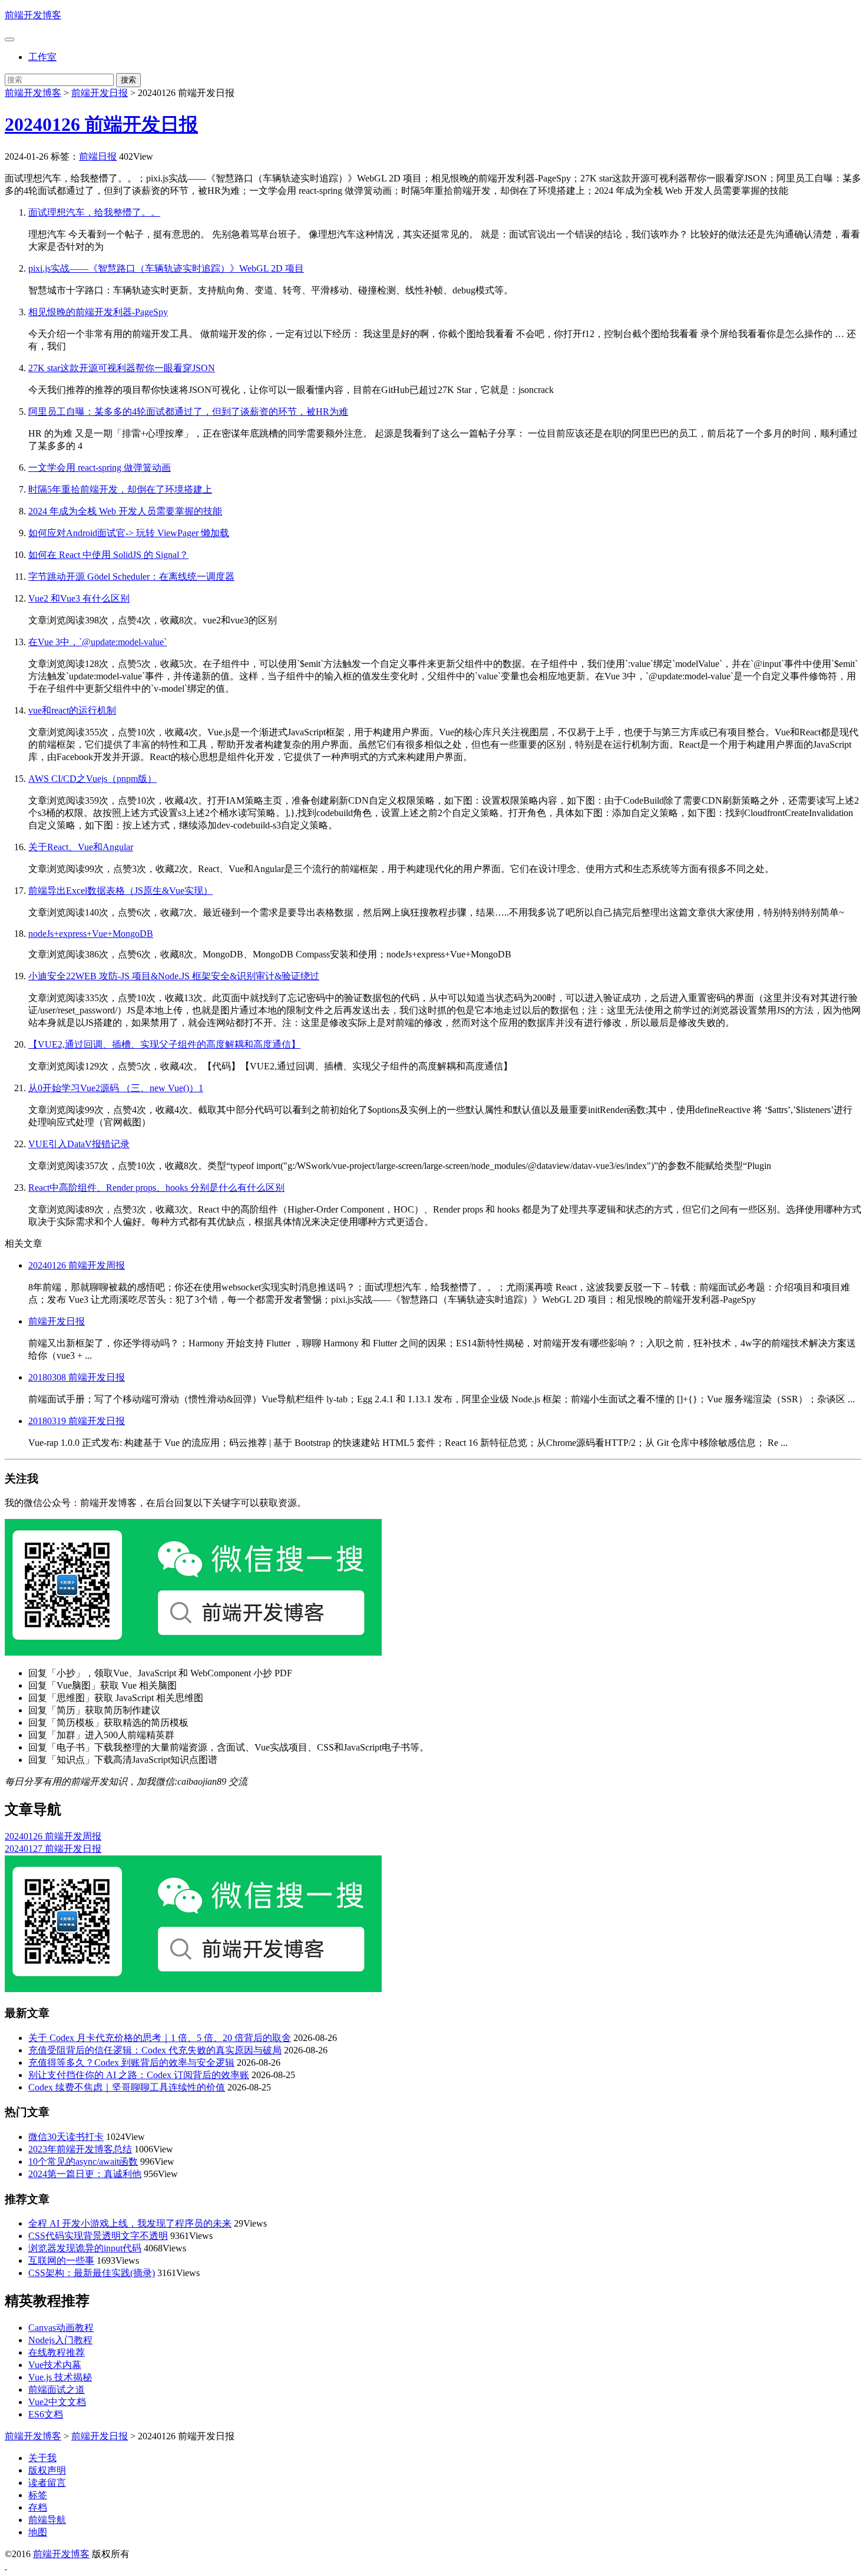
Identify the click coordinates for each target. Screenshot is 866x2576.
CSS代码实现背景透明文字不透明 (98, 2236)
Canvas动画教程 (61, 2328)
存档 (38, 2507)
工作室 (42, 57)
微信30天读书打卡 (66, 2137)
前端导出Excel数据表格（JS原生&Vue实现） (120, 891)
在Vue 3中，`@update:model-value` (97, 642)
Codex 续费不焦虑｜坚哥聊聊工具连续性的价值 (127, 2087)
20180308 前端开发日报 (77, 1377)
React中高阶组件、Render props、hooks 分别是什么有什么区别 (156, 1188)
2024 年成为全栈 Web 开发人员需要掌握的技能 (125, 511)
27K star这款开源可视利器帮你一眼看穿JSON (122, 368)
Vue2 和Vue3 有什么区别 (79, 598)
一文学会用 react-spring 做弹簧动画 (100, 468)
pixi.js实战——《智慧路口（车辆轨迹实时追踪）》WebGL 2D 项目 (166, 268)
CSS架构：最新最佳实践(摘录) (92, 2273)
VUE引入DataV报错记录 (79, 1144)
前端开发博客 (33, 15)
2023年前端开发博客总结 (80, 2149)
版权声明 (47, 2470)
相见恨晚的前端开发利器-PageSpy (98, 312)
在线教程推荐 (57, 2352)
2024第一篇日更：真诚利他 (85, 2174)
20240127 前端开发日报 (53, 1849)
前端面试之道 (57, 2390)
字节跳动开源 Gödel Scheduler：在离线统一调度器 (131, 577)
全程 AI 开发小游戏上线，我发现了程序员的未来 (130, 2223)
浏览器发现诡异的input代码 (85, 2248)
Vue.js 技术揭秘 (60, 2377)
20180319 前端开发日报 (77, 1421)
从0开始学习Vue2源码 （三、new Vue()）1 (116, 1088)
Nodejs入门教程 (60, 2340)
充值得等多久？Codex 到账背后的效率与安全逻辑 (131, 2063)
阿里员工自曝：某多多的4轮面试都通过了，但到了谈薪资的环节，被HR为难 (188, 412)
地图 (38, 2532)
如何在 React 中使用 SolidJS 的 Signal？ (108, 555)
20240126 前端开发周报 (77, 1265)
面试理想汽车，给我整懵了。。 (94, 212)
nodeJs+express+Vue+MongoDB (91, 934)
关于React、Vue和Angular (81, 847)
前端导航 (47, 2520)
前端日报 (98, 156)
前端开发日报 (100, 93)
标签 (38, 2495)
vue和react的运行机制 (72, 710)
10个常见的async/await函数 (83, 2161)
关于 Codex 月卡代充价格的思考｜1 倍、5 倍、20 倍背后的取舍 (160, 2038)
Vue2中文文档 (57, 2402)
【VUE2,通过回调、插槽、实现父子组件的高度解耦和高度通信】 (164, 1044)
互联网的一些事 (61, 2260)
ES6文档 (46, 2414)
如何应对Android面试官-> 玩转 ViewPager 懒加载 (129, 533)
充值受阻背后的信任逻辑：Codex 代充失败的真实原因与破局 (155, 2050)
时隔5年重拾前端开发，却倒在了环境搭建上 (120, 489)
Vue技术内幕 (55, 2365)
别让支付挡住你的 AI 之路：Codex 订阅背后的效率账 (139, 2075)
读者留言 (47, 2483)
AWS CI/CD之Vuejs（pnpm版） (92, 779)
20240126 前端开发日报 (101, 124)
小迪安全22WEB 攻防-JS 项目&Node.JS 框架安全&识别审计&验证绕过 (174, 976)
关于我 (42, 2458)
